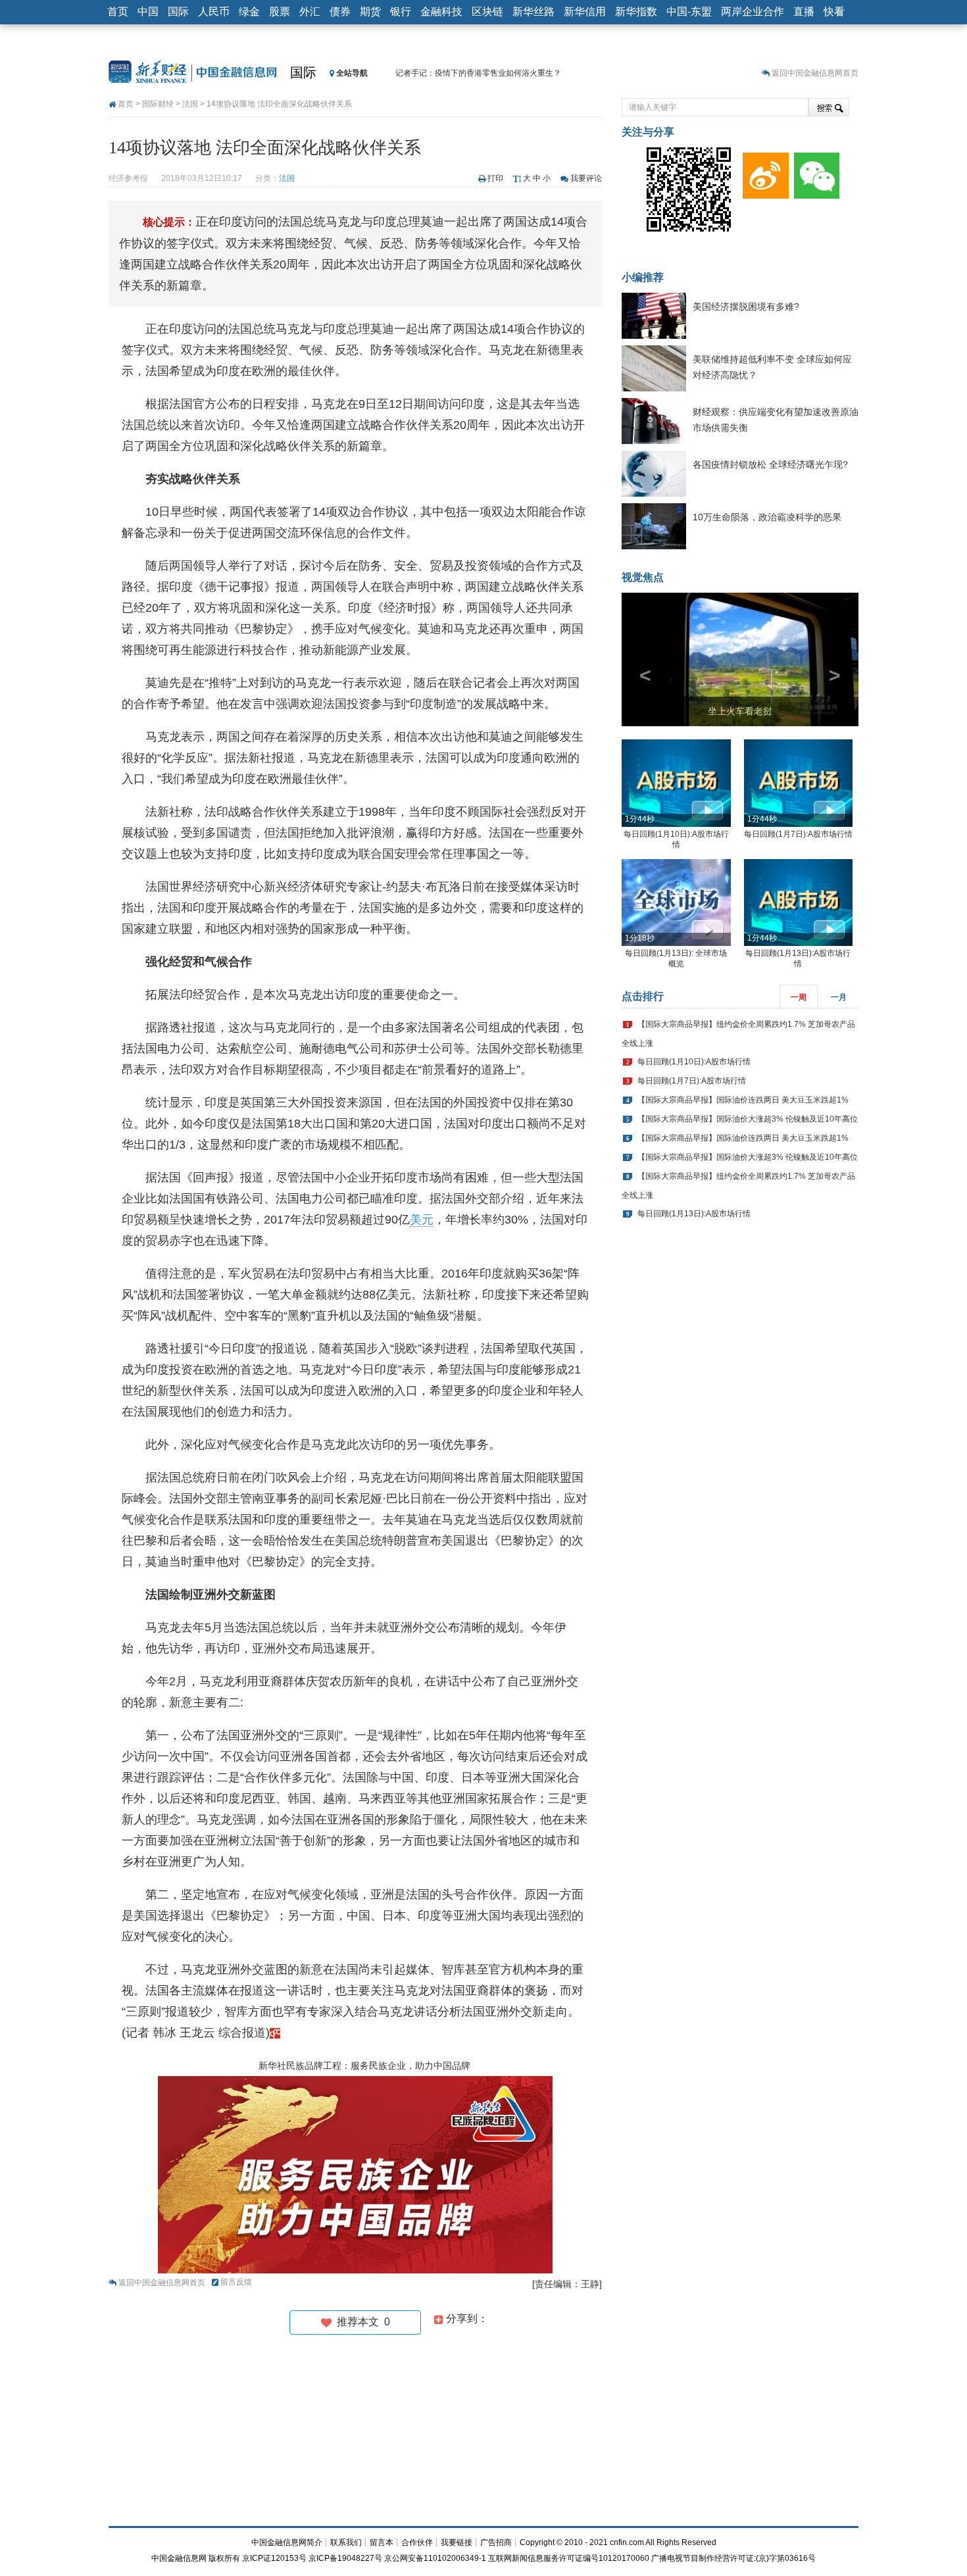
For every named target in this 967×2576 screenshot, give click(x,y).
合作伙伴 (417, 2542)
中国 (148, 12)
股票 (280, 12)
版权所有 (224, 2558)
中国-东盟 (689, 12)
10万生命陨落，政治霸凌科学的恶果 (767, 517)
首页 (118, 12)
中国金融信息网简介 (287, 2542)
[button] (639, 659)
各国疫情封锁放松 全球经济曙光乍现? (770, 464)
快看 (834, 12)
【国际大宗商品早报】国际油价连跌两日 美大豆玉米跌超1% (743, 1100)
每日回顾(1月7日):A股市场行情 (798, 834)
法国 (190, 104)
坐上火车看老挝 (740, 711)
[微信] (814, 172)
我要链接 (457, 2542)
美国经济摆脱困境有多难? (746, 307)
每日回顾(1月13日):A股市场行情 (694, 1214)
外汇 (310, 12)
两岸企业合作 (753, 12)
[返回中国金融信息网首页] (275, 2033)
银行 (401, 12)
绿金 (249, 12)
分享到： (466, 2318)
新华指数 (636, 12)
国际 (178, 12)
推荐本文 (361, 2322)
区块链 (487, 12)
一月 (839, 997)
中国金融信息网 (179, 2558)
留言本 (382, 2542)
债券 (340, 12)
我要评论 (586, 178)
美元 (422, 1220)
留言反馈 (236, 2282)
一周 (799, 997)
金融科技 (441, 12)
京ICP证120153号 (274, 2558)
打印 (495, 178)
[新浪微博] (763, 172)
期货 (370, 12)
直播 (804, 12)
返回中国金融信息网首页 (815, 73)
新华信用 (585, 12)
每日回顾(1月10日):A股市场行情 (694, 1062)
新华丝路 (533, 12)
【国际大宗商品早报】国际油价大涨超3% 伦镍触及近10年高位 (748, 1119)
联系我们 (346, 2542)
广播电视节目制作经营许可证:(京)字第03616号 (733, 2558)
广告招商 (496, 2542)
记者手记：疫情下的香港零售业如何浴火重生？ (478, 73)
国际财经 (158, 104)
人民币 (214, 12)
